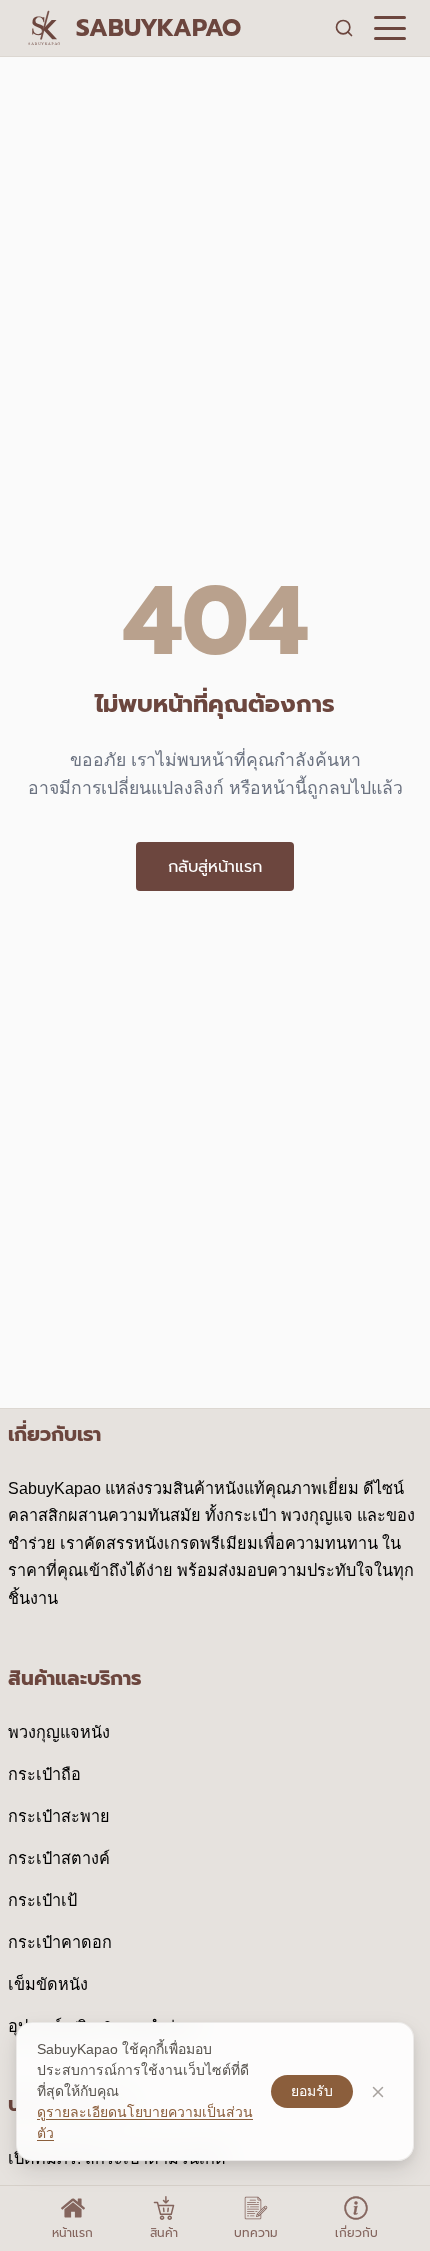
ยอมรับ (312, 2091)
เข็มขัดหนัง (48, 1984)
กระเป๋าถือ (44, 1774)
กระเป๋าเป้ (42, 1900)
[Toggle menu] (390, 28)
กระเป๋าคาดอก (60, 1942)
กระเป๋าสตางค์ (59, 1858)
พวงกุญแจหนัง (59, 1732)
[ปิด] (378, 2092)
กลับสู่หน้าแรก (215, 866)
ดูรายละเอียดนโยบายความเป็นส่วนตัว (145, 2122)
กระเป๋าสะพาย (59, 1816)
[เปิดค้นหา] (344, 28)
